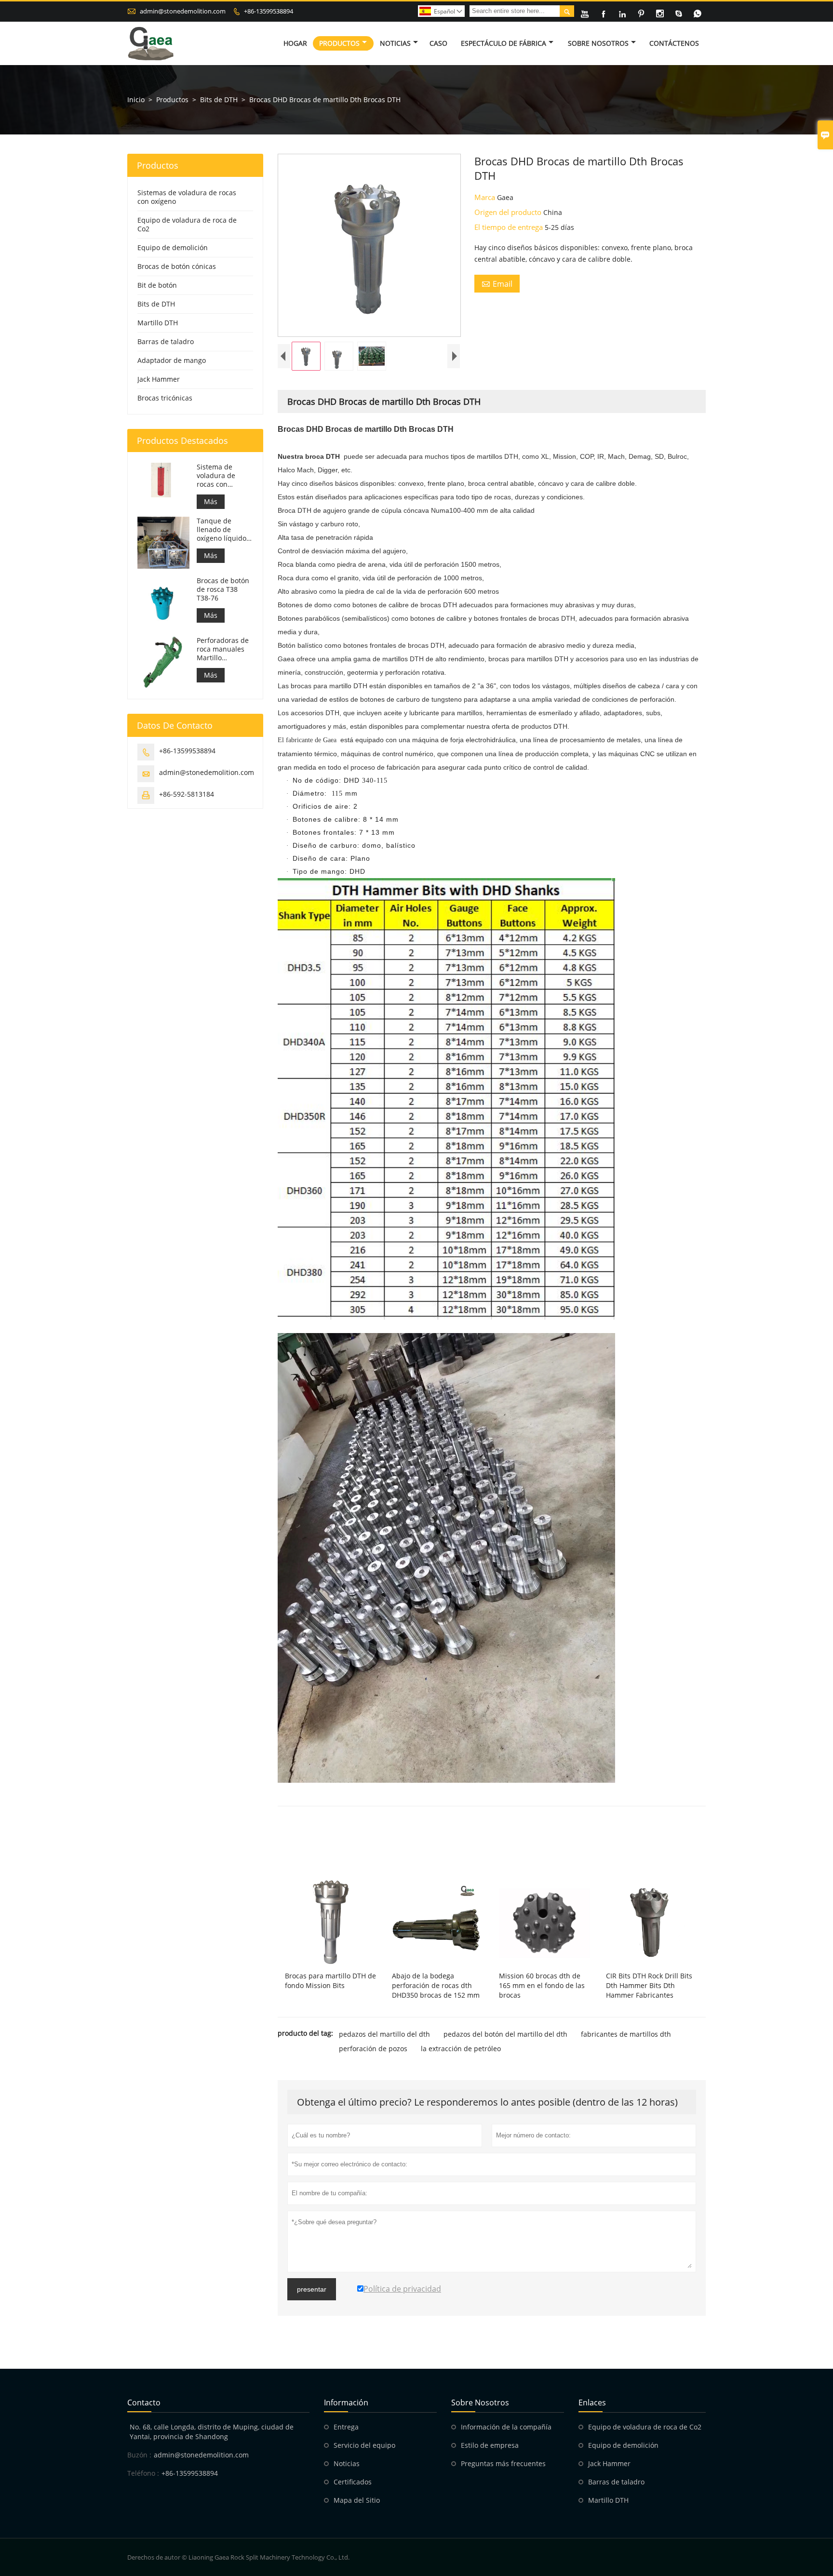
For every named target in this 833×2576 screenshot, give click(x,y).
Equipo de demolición (173, 247)
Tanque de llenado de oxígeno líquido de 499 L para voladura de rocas (222, 530)
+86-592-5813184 (187, 794)
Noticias (395, 43)
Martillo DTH (158, 323)
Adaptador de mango (172, 360)
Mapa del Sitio (357, 2500)
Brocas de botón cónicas (177, 266)
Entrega (346, 2427)
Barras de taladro (166, 341)
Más (211, 501)
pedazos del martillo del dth (384, 2034)
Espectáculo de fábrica (504, 43)
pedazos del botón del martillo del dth (505, 2034)
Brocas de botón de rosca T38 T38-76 (223, 589)
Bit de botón (157, 285)
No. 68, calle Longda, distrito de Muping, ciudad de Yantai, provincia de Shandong (212, 2432)
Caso (438, 43)
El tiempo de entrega (510, 227)
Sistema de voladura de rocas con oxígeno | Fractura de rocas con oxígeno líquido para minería (225, 476)
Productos (339, 43)
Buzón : (139, 2455)
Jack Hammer (159, 379)
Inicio (136, 100)
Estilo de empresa (490, 2445)
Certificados (353, 2482)
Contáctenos (674, 43)
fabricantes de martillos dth (626, 2034)
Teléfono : (143, 2473)
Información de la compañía (506, 2427)
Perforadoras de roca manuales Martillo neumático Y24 (223, 649)
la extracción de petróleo (461, 2049)
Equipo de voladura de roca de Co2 (187, 224)
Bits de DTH (219, 100)
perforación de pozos (373, 2049)
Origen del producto (509, 212)
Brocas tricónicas (165, 398)
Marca (486, 197)
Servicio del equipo (364, 2445)
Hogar (295, 43)
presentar (312, 2289)
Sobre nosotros (598, 43)
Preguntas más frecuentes (503, 2463)
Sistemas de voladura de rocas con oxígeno (187, 197)
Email (497, 284)
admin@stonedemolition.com (183, 11)
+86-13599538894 (269, 11)
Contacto (144, 2402)
